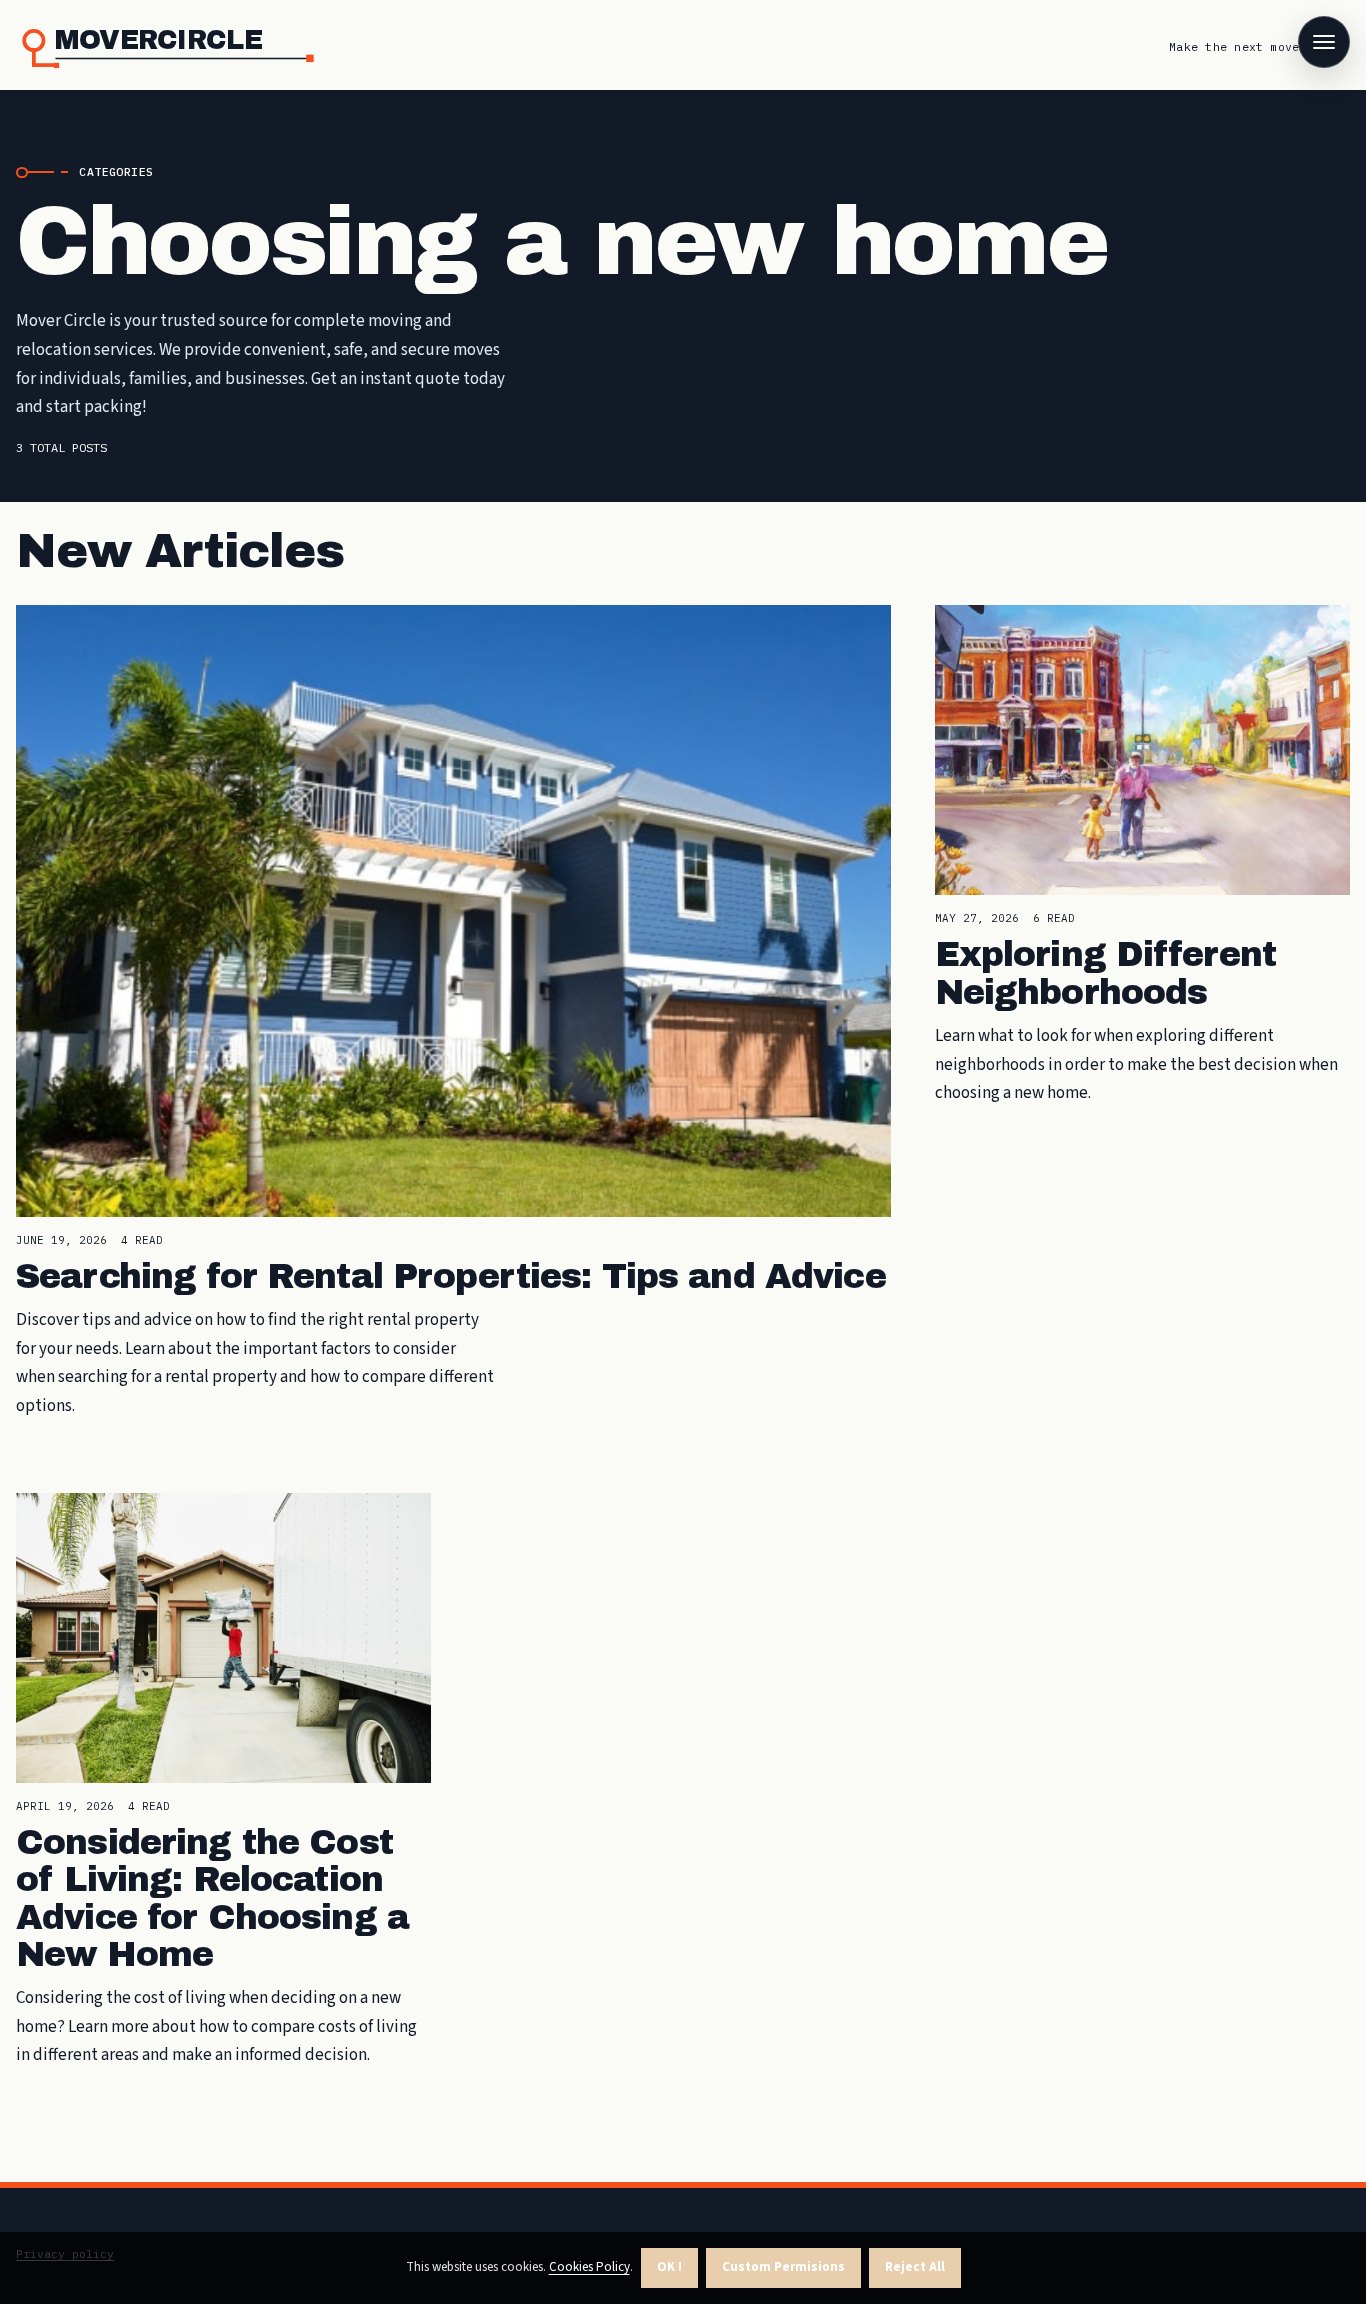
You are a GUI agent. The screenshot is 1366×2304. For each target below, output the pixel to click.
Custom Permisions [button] (783, 2267)
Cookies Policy (589, 2267)
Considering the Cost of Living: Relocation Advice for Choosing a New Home (212, 1898)
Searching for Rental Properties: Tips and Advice (451, 1276)
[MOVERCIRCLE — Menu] (1324, 42)
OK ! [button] (669, 2267)
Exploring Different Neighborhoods (1106, 973)
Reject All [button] (915, 2267)
